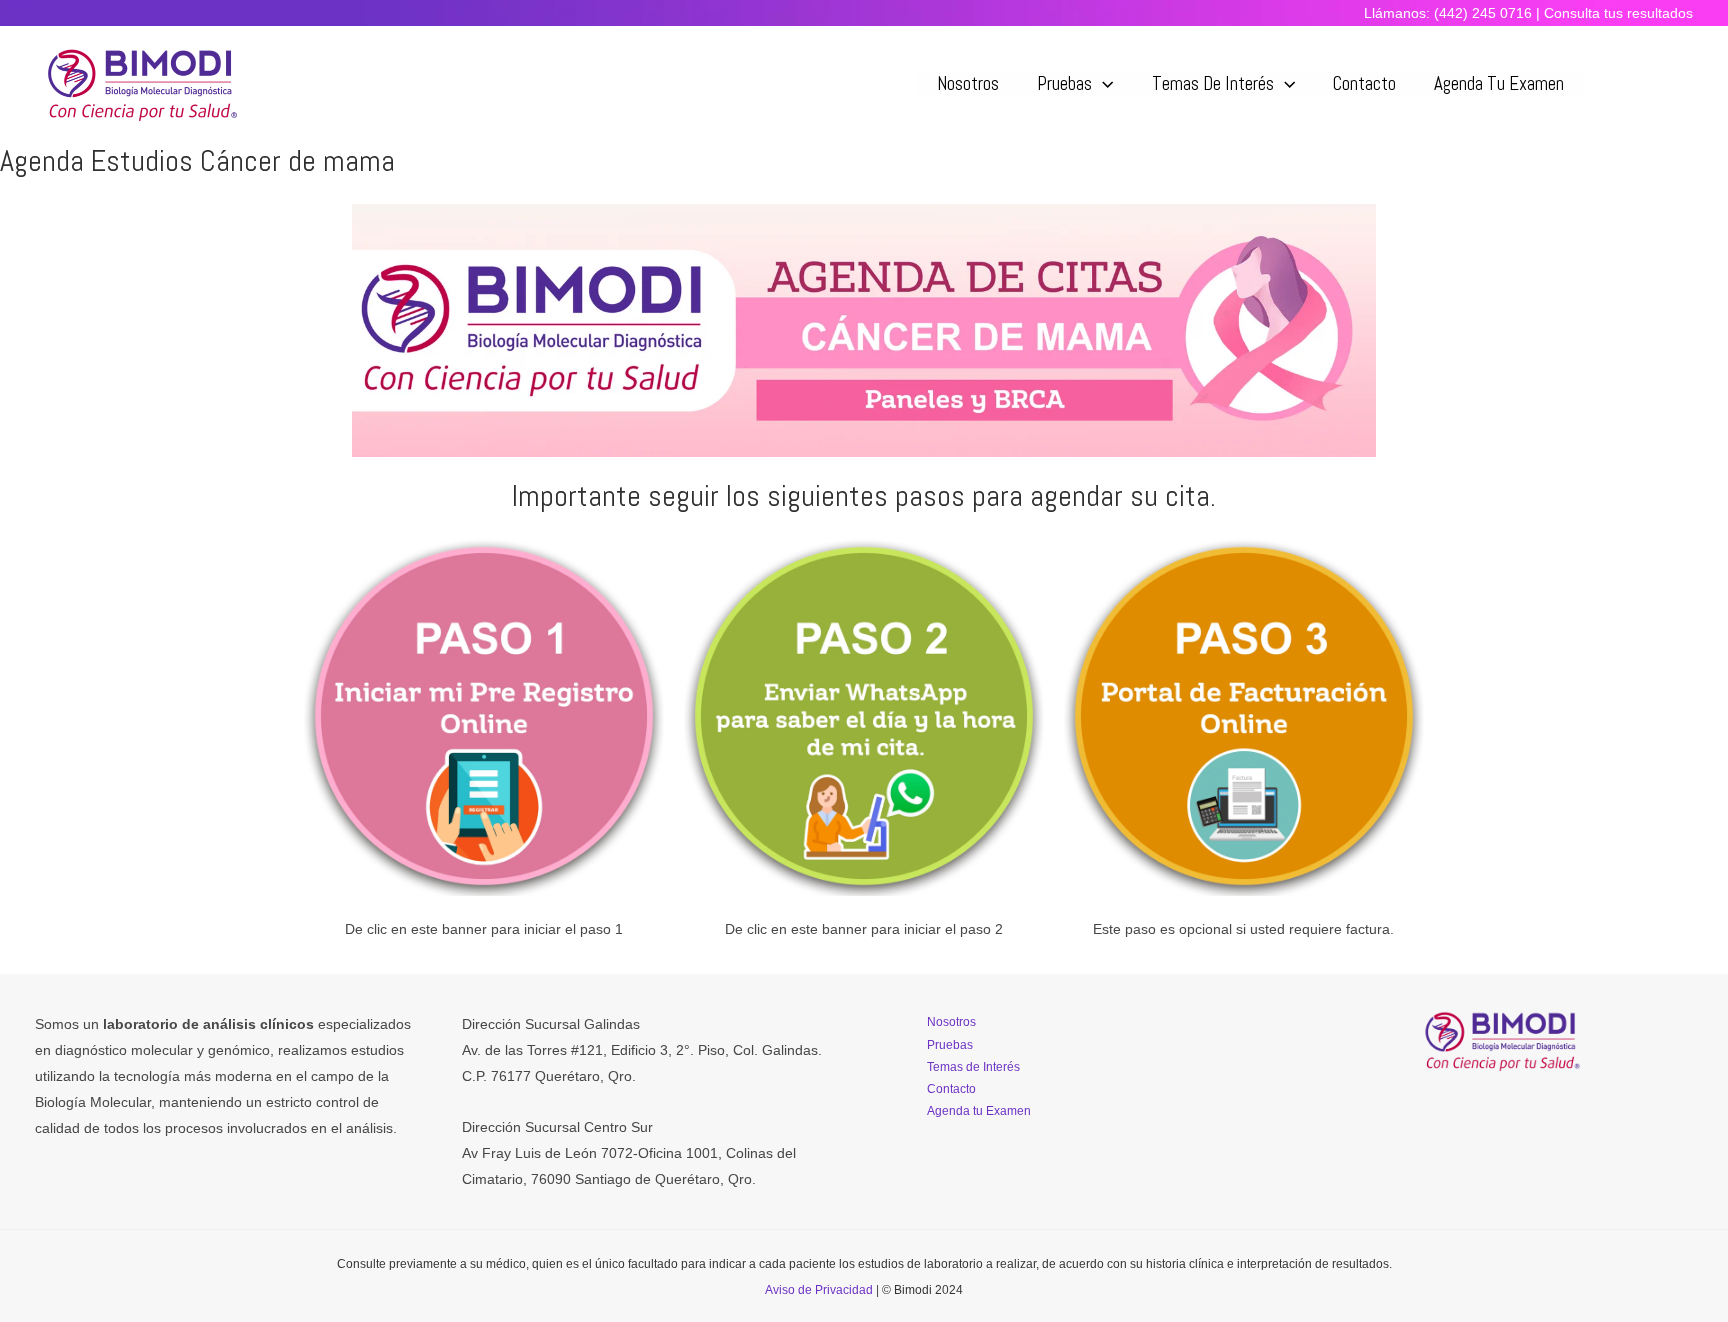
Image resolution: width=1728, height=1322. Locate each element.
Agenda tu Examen (1499, 83)
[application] (1102, 83)
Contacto (1364, 83)
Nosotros (968, 83)
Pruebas (1064, 83)
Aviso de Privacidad (819, 1290)
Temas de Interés (1213, 83)
